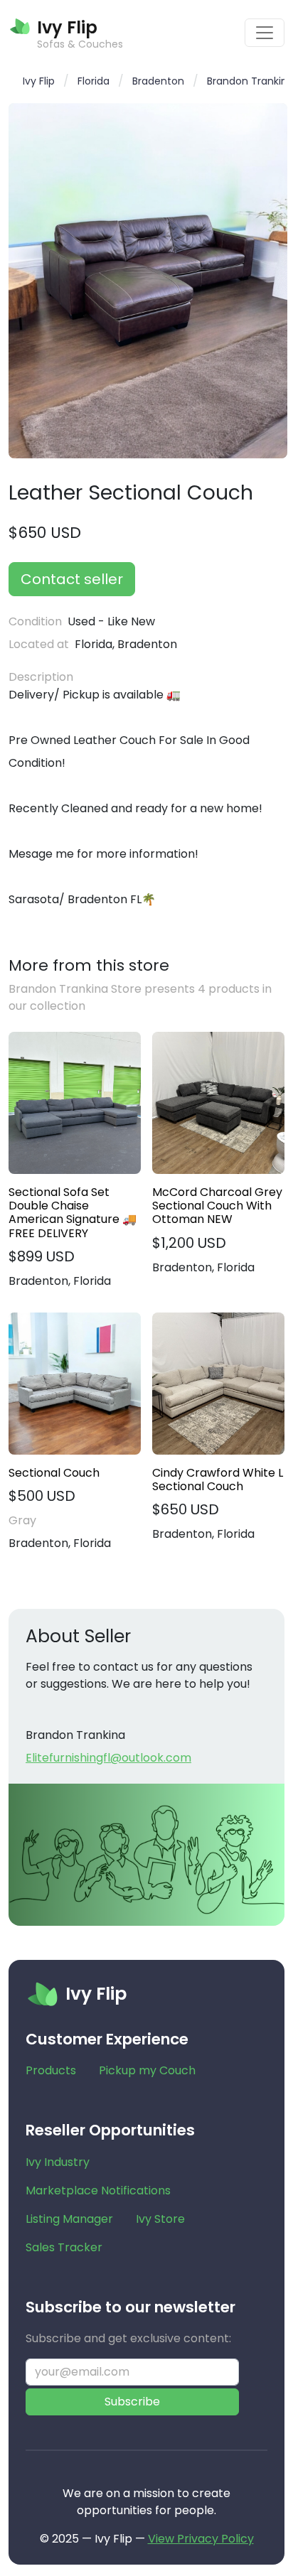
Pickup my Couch (147, 2070)
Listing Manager (69, 2219)
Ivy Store (160, 2219)
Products (51, 2070)
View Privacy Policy (201, 2539)
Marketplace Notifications (98, 2190)
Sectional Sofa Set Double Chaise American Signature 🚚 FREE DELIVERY (73, 1213)
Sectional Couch (54, 1473)
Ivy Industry (58, 2162)
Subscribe (132, 2402)
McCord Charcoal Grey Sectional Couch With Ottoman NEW (217, 1206)
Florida (94, 81)
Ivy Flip (39, 81)
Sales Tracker (64, 2247)
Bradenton (158, 81)
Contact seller (72, 579)
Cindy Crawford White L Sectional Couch (218, 1480)
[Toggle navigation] (265, 33)
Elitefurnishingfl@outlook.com (108, 1758)
